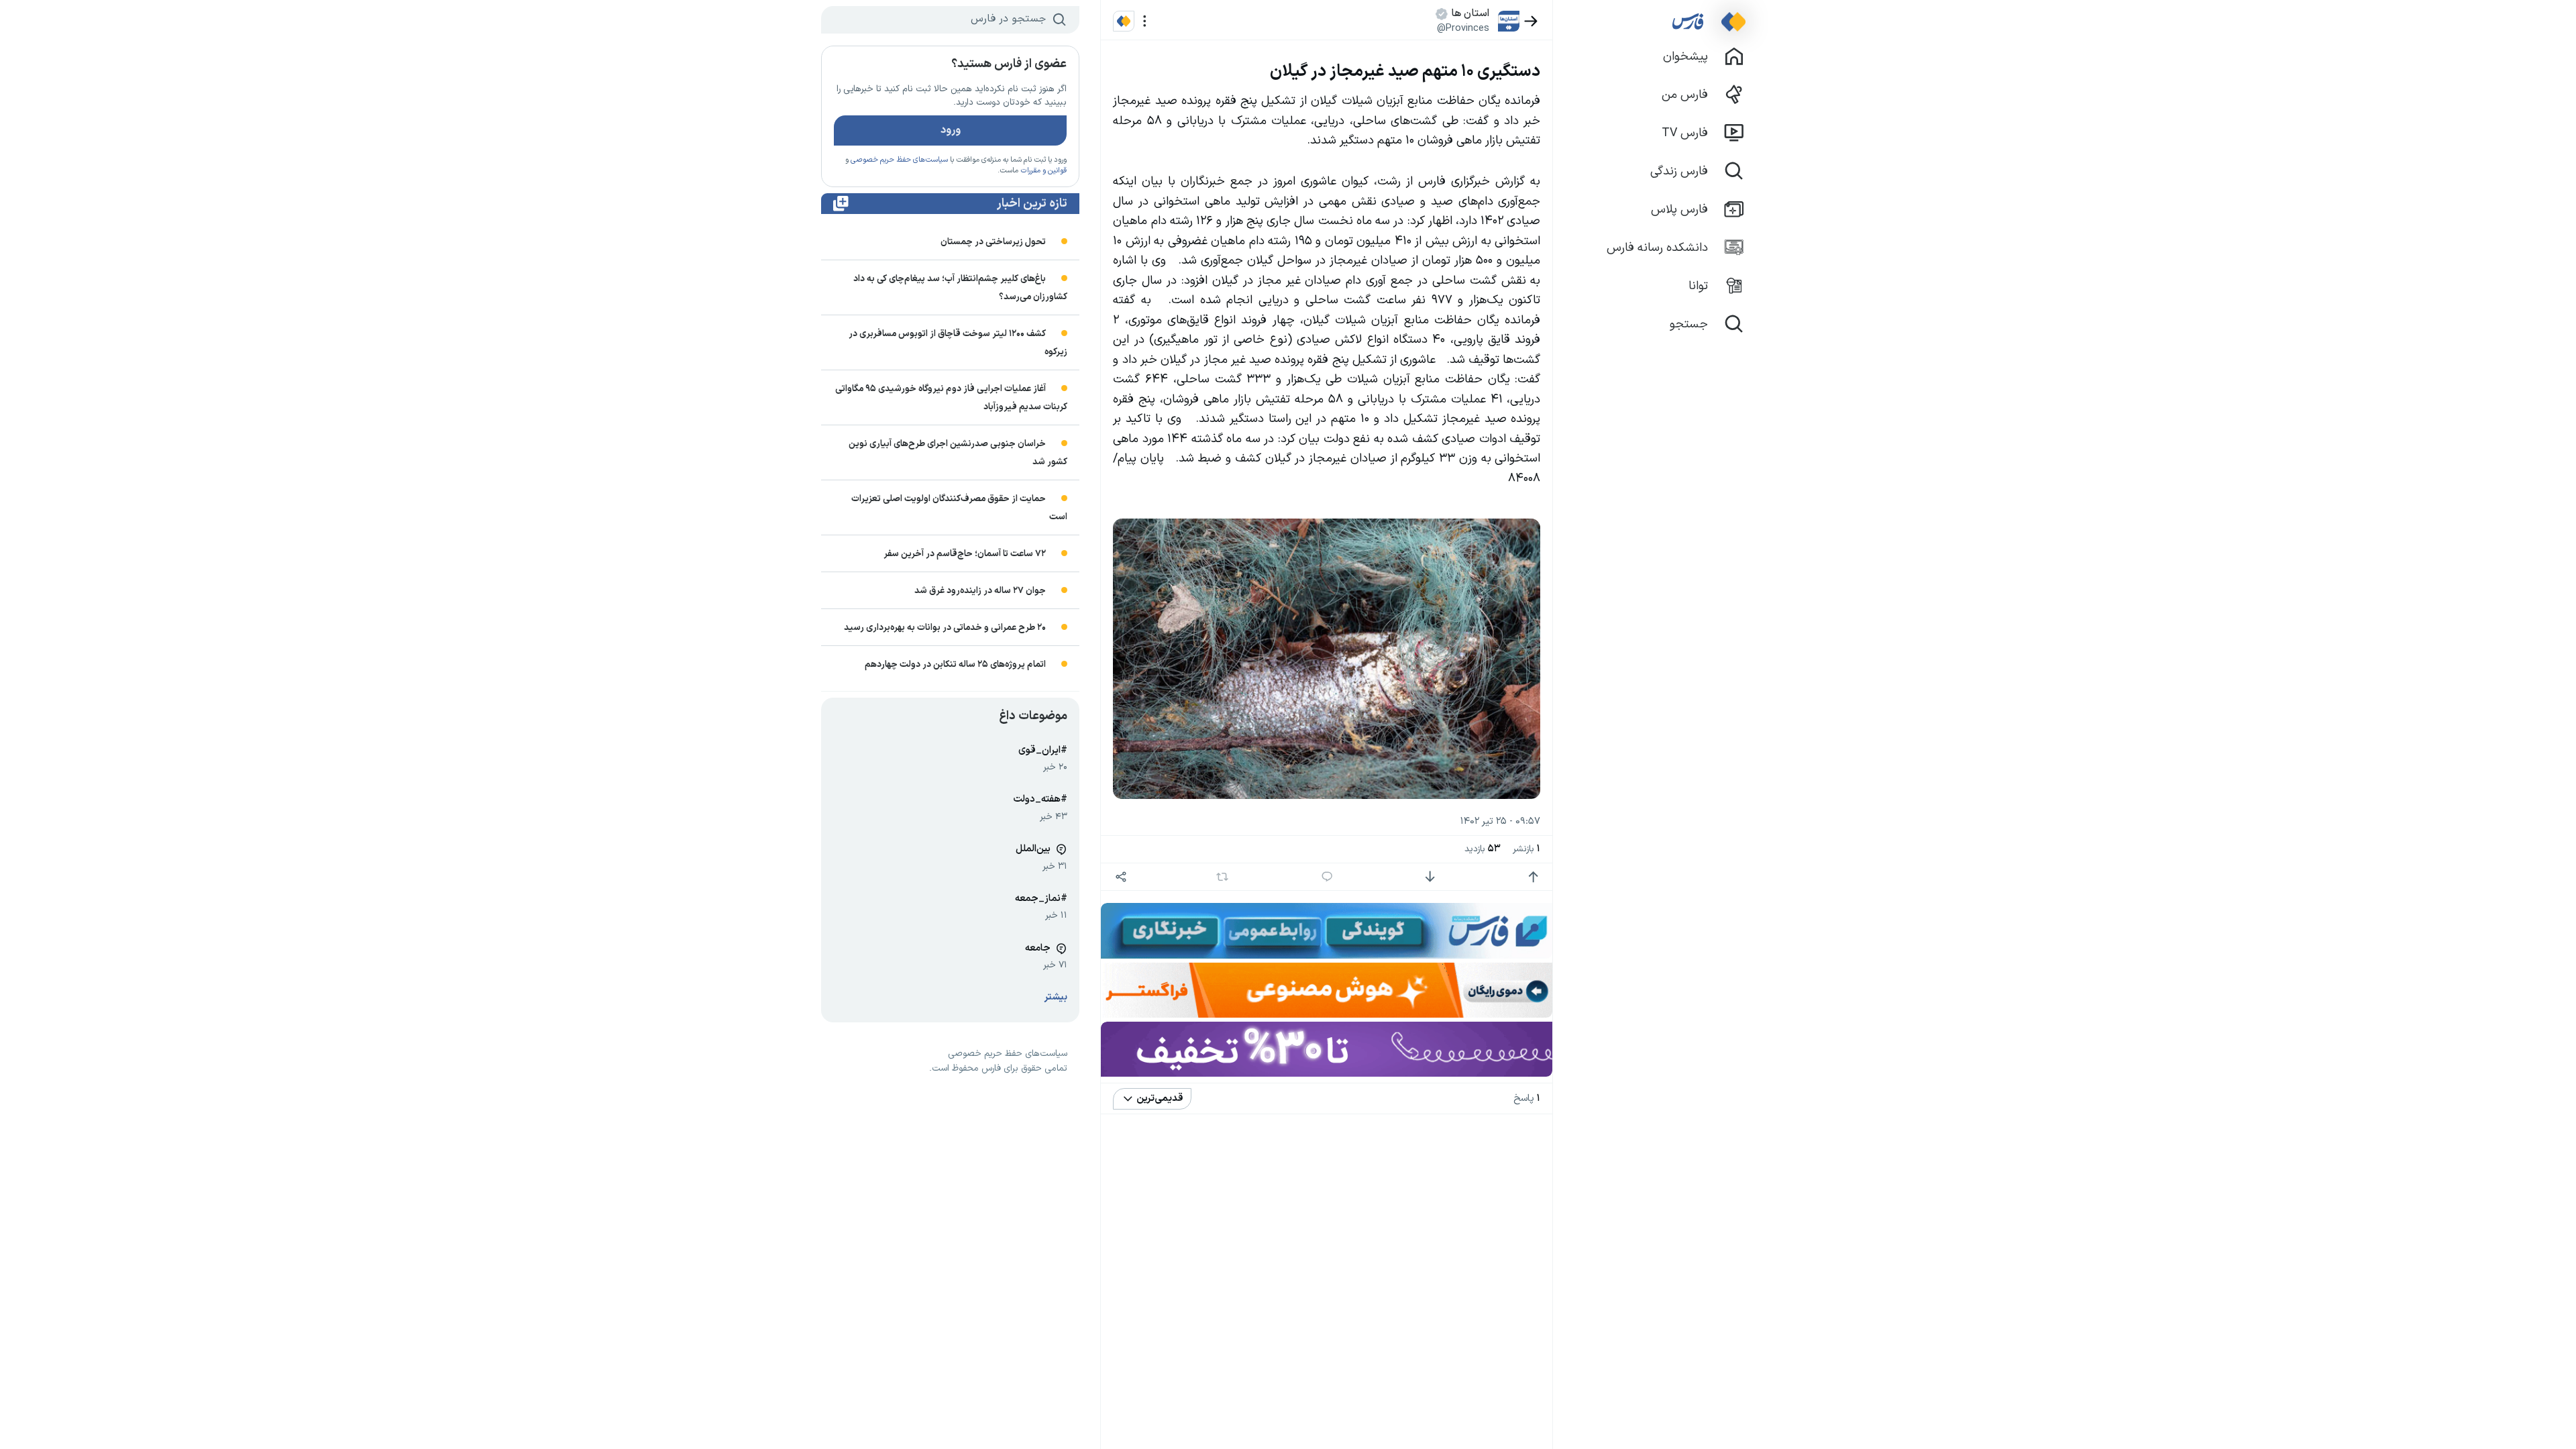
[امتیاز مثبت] (1533, 877)
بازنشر (1526, 849)
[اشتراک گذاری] (1121, 877)
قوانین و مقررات (1043, 171)
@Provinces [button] (1463, 28)
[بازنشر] (1223, 877)
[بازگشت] (1531, 21)
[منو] (1145, 21)
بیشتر (1056, 997)
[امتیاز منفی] (1430, 877)
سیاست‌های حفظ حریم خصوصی (899, 160)
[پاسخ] (1327, 877)
